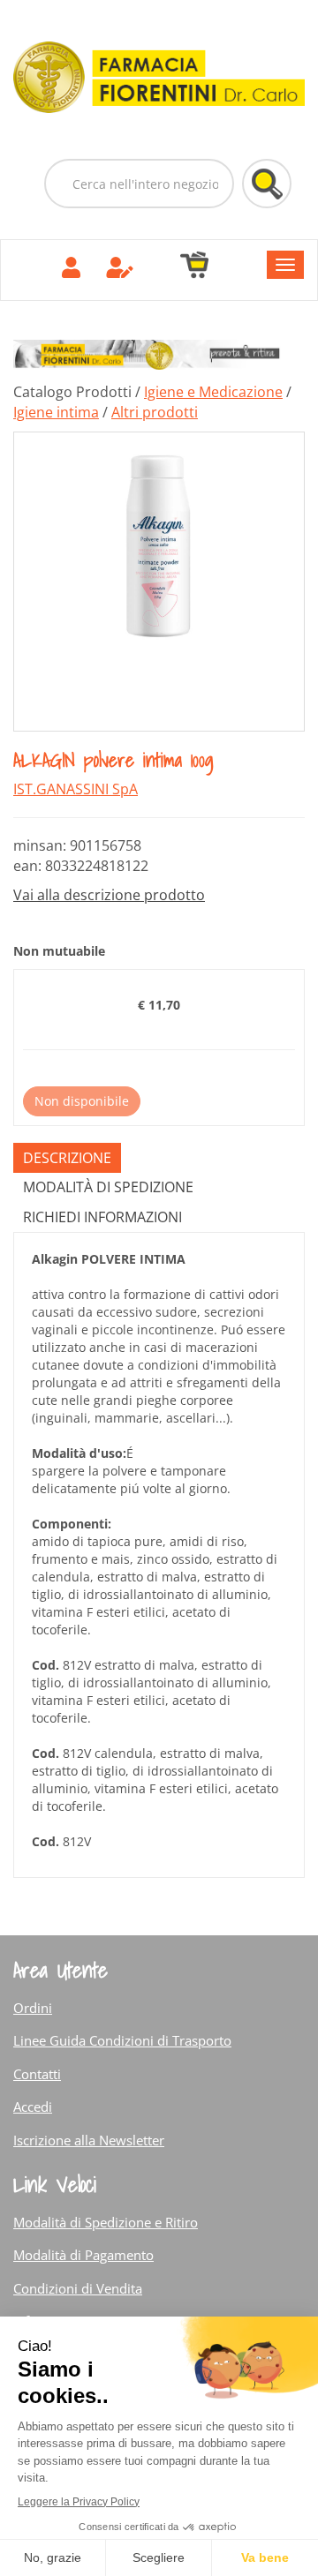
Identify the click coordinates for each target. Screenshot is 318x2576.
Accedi (33, 2107)
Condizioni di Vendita (78, 2288)
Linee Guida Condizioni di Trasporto (122, 2040)
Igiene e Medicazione (213, 392)
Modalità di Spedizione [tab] (108, 1187)
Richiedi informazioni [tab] (102, 1217)
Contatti (37, 2074)
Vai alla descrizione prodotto (109, 895)
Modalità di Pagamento (83, 2255)
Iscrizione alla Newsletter (89, 2140)
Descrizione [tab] (67, 1158)
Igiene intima (56, 412)
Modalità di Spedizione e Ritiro (106, 2222)
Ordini (33, 2008)
